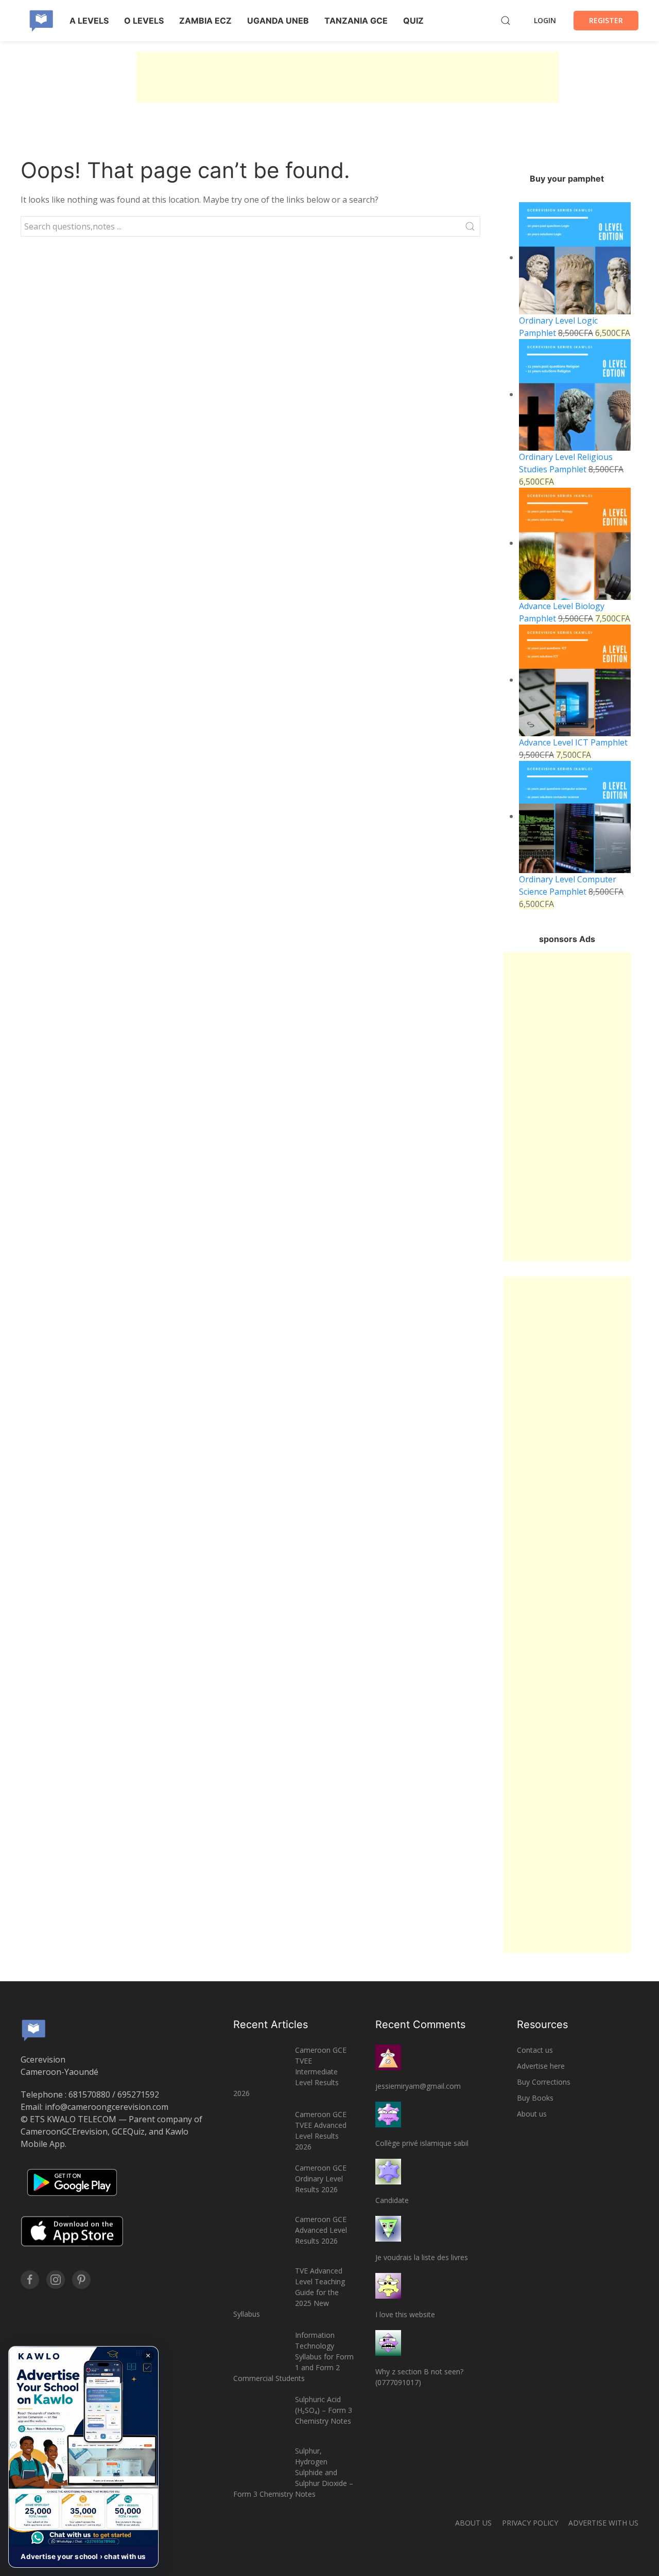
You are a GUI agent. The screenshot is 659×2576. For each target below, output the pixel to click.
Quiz (413, 21)
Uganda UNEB (278, 21)
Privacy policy (530, 2523)
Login (545, 20)
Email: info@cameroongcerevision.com (94, 2107)
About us (532, 2114)
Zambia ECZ (205, 21)
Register (606, 20)
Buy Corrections (544, 2082)
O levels (144, 21)
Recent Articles (271, 2024)
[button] (83, 2457)
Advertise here (541, 2066)
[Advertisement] (348, 77)
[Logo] (41, 21)
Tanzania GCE (356, 21)
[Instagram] (56, 2280)
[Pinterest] (81, 2280)
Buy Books (535, 2098)
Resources (542, 2024)
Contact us (535, 2050)
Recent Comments (420, 2024)
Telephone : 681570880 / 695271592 (90, 2094)
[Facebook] (30, 2280)
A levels (89, 21)
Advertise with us (603, 2523)
